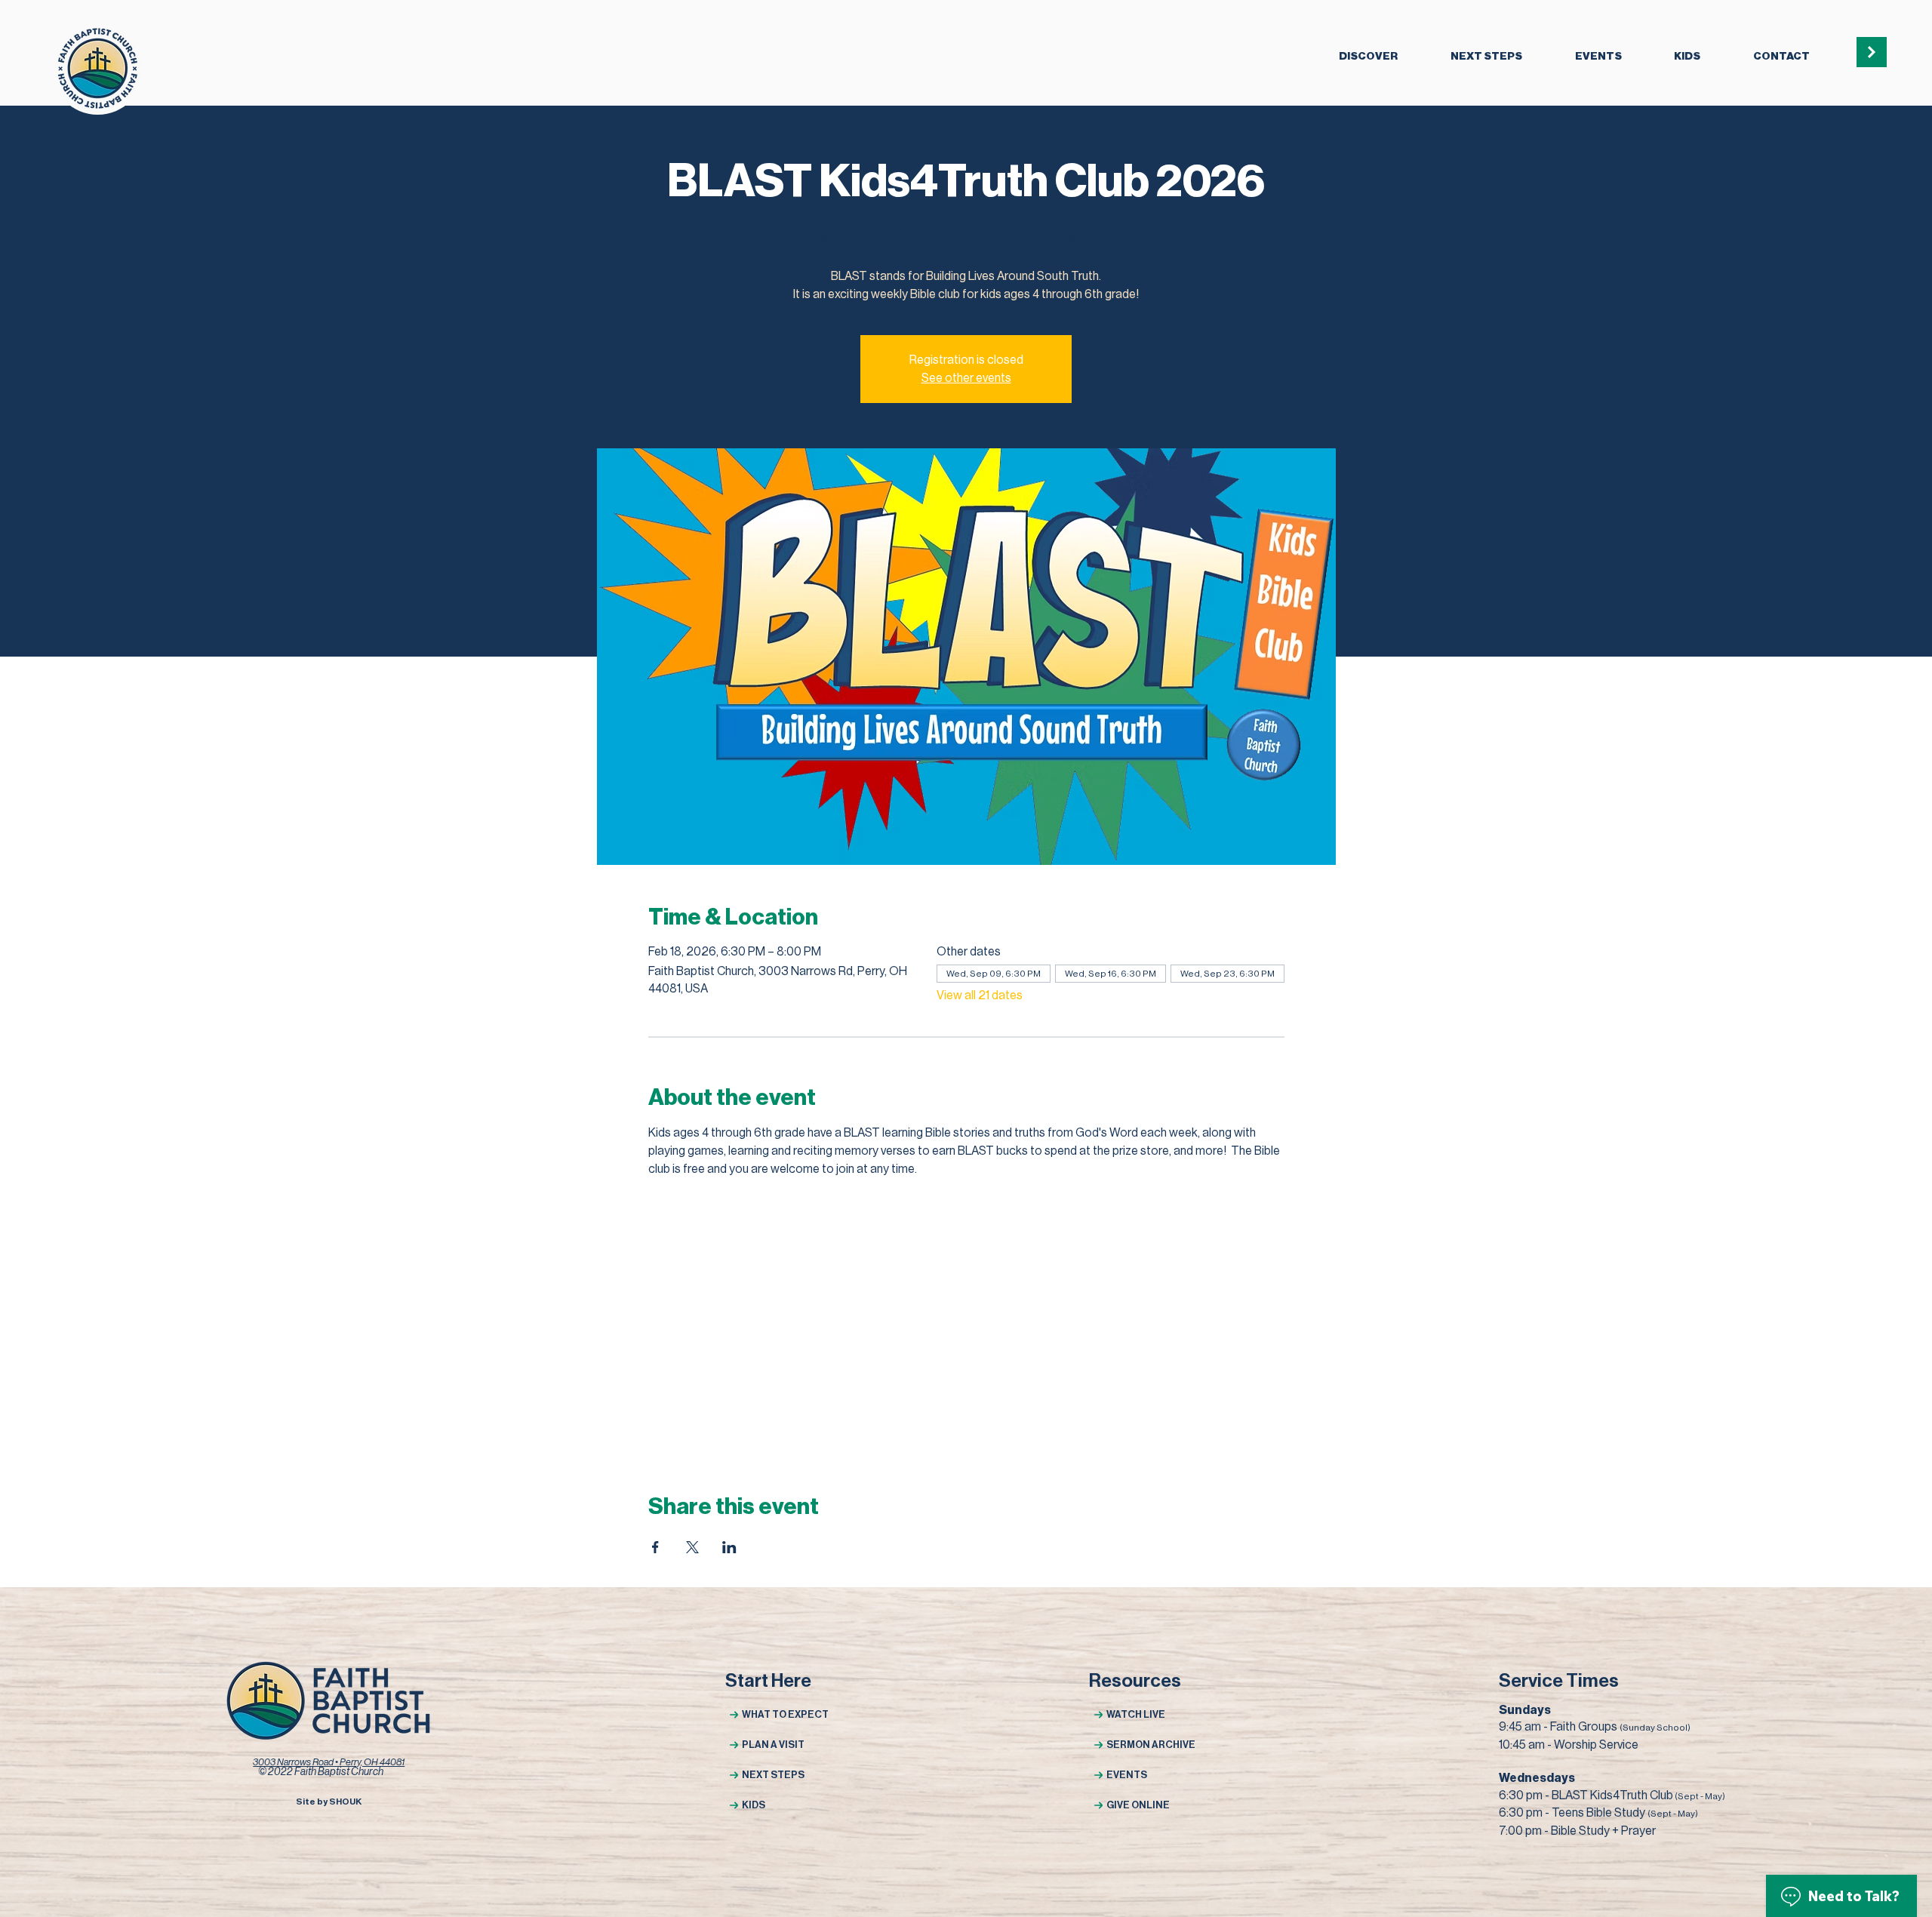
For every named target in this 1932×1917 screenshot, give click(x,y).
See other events (966, 378)
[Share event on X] (692, 1547)
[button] (1368, 57)
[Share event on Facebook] (655, 1547)
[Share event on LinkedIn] (729, 1547)
